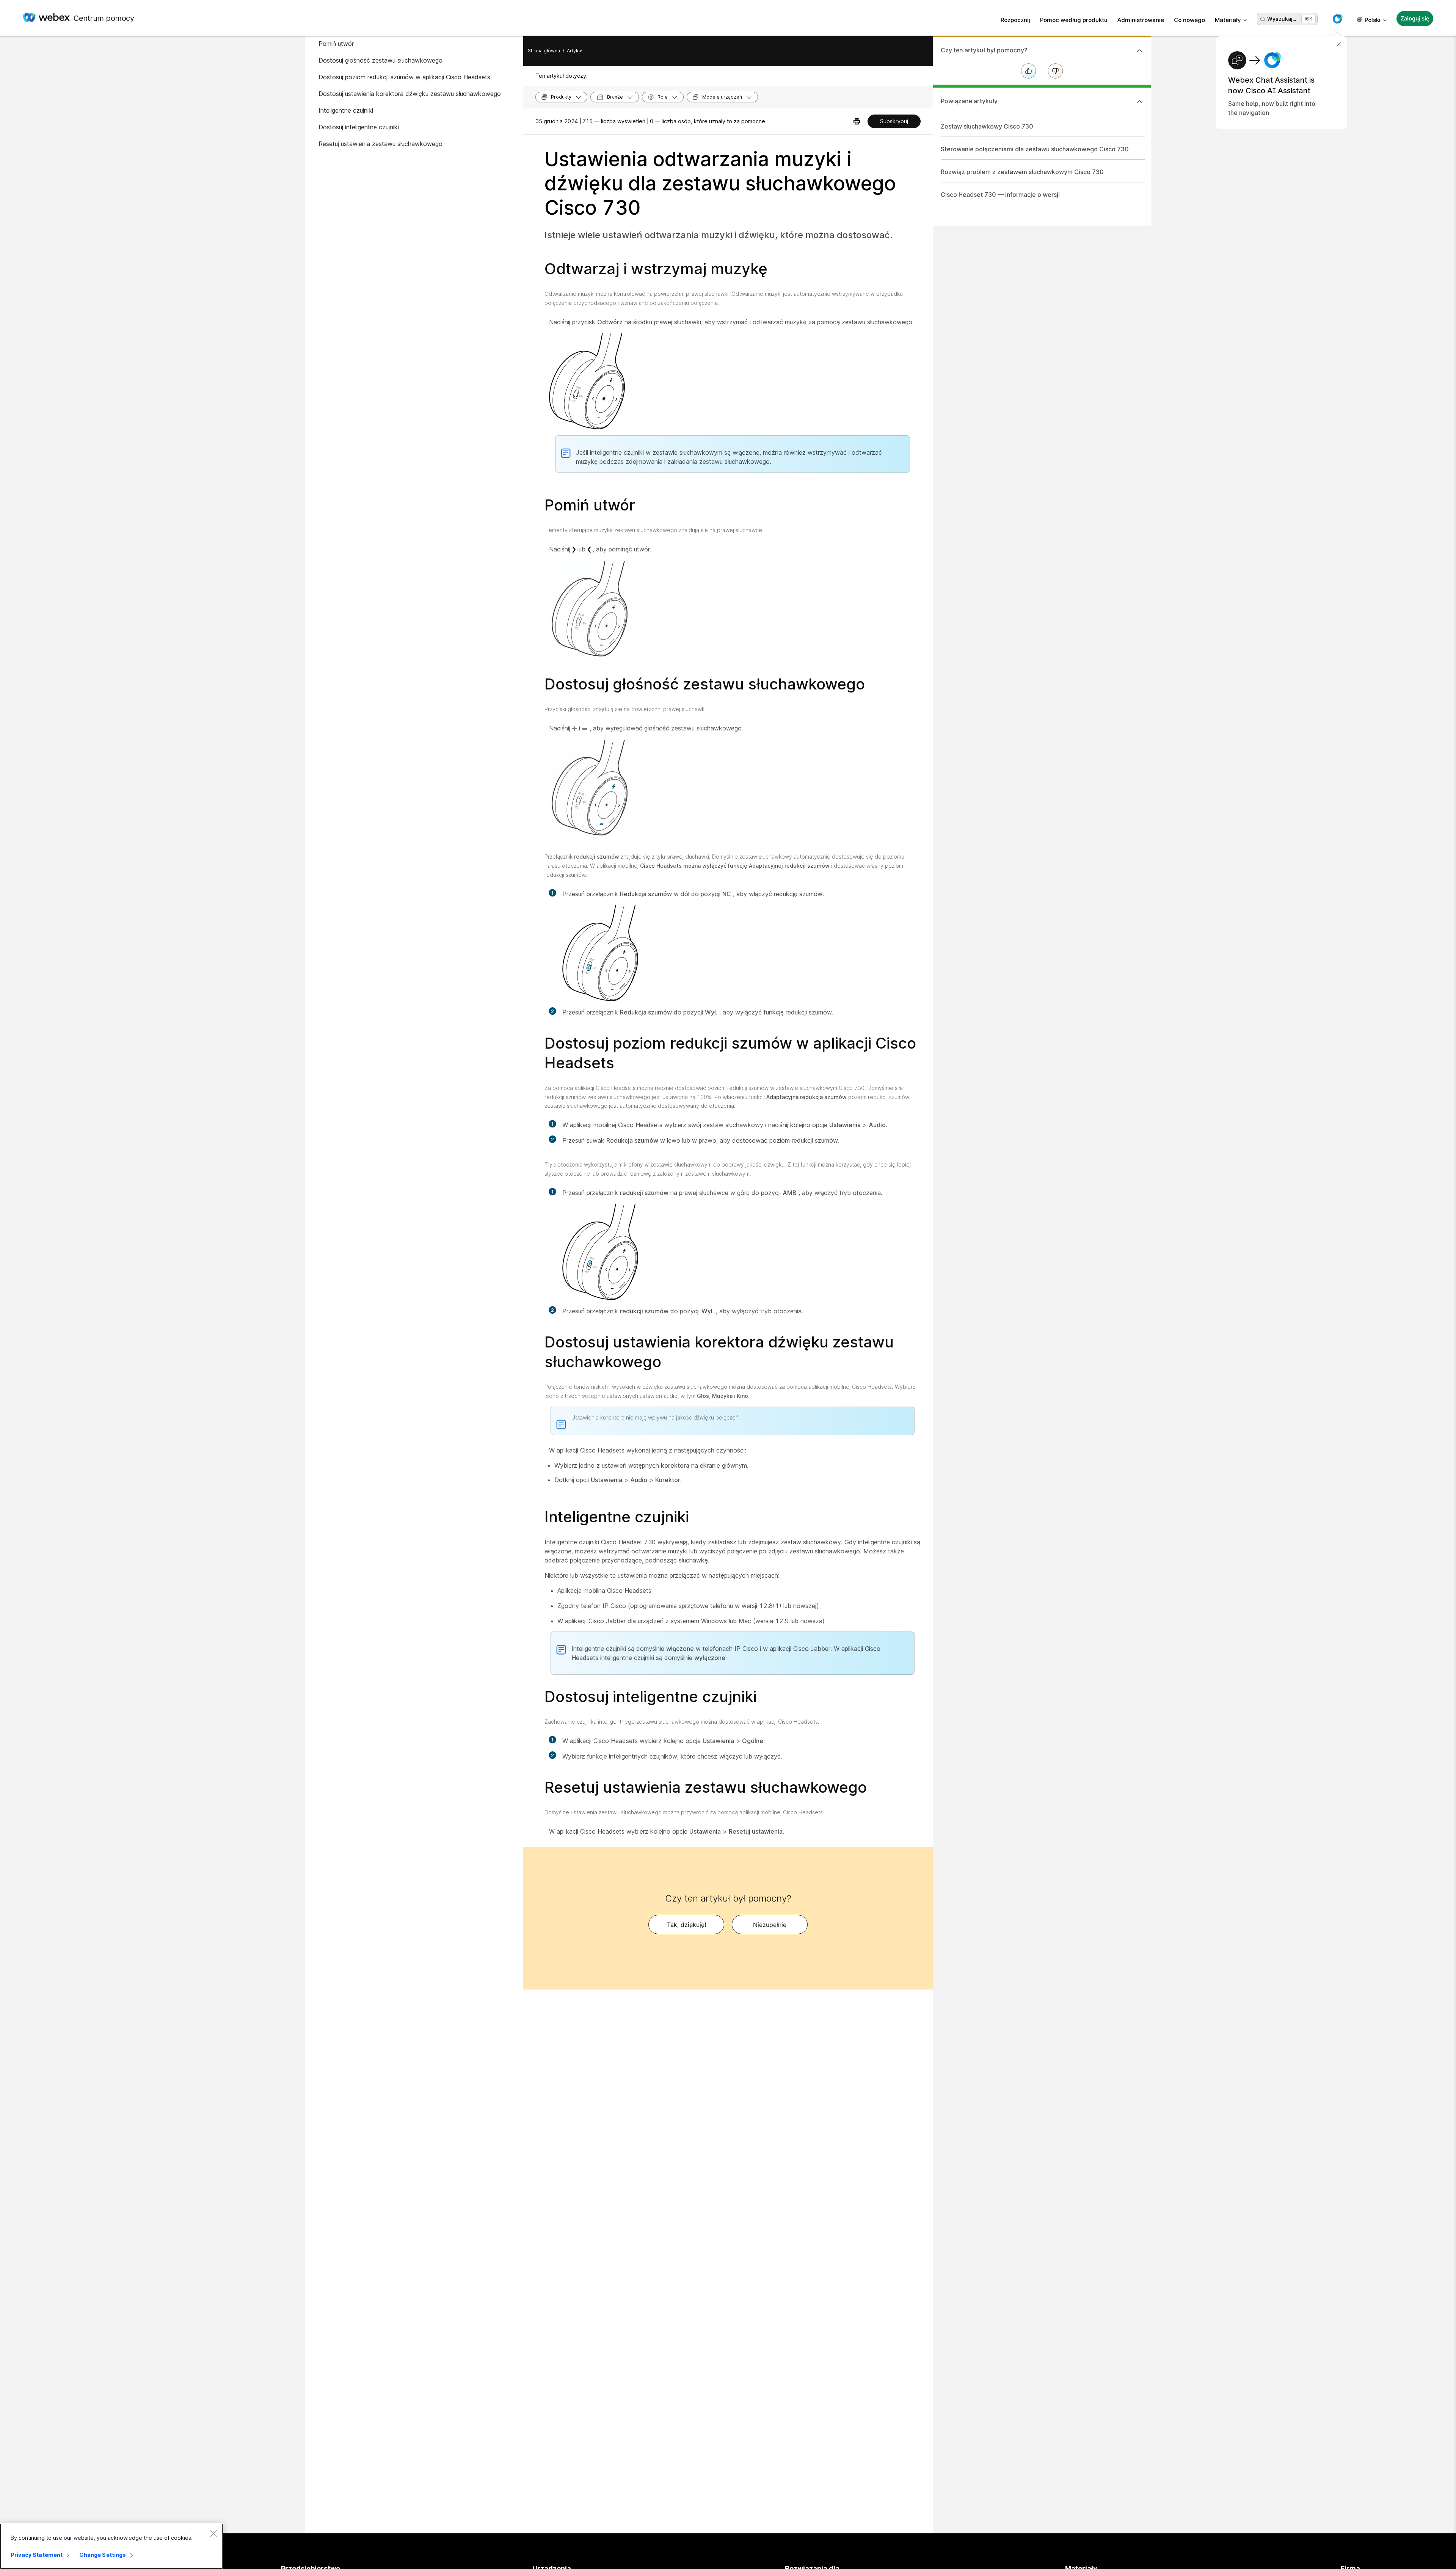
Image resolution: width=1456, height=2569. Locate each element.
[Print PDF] (857, 121)
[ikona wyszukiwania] (1263, 19)
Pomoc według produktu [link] (1074, 20)
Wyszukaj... (1282, 19)
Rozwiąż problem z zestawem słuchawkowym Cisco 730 (1022, 172)
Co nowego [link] (1189, 20)
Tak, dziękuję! (686, 1925)
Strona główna (544, 51)
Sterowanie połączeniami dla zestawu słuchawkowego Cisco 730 (1035, 149)
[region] (111, 2546)
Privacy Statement (37, 2555)
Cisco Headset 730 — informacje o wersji (1000, 195)
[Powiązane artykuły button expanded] (1139, 102)
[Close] (213, 2533)
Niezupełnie (770, 1925)
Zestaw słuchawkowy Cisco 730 (987, 126)
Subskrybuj (894, 121)
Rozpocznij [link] (1015, 20)
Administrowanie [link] (1141, 20)
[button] (1337, 19)
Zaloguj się (1415, 18)
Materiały (1228, 20)
